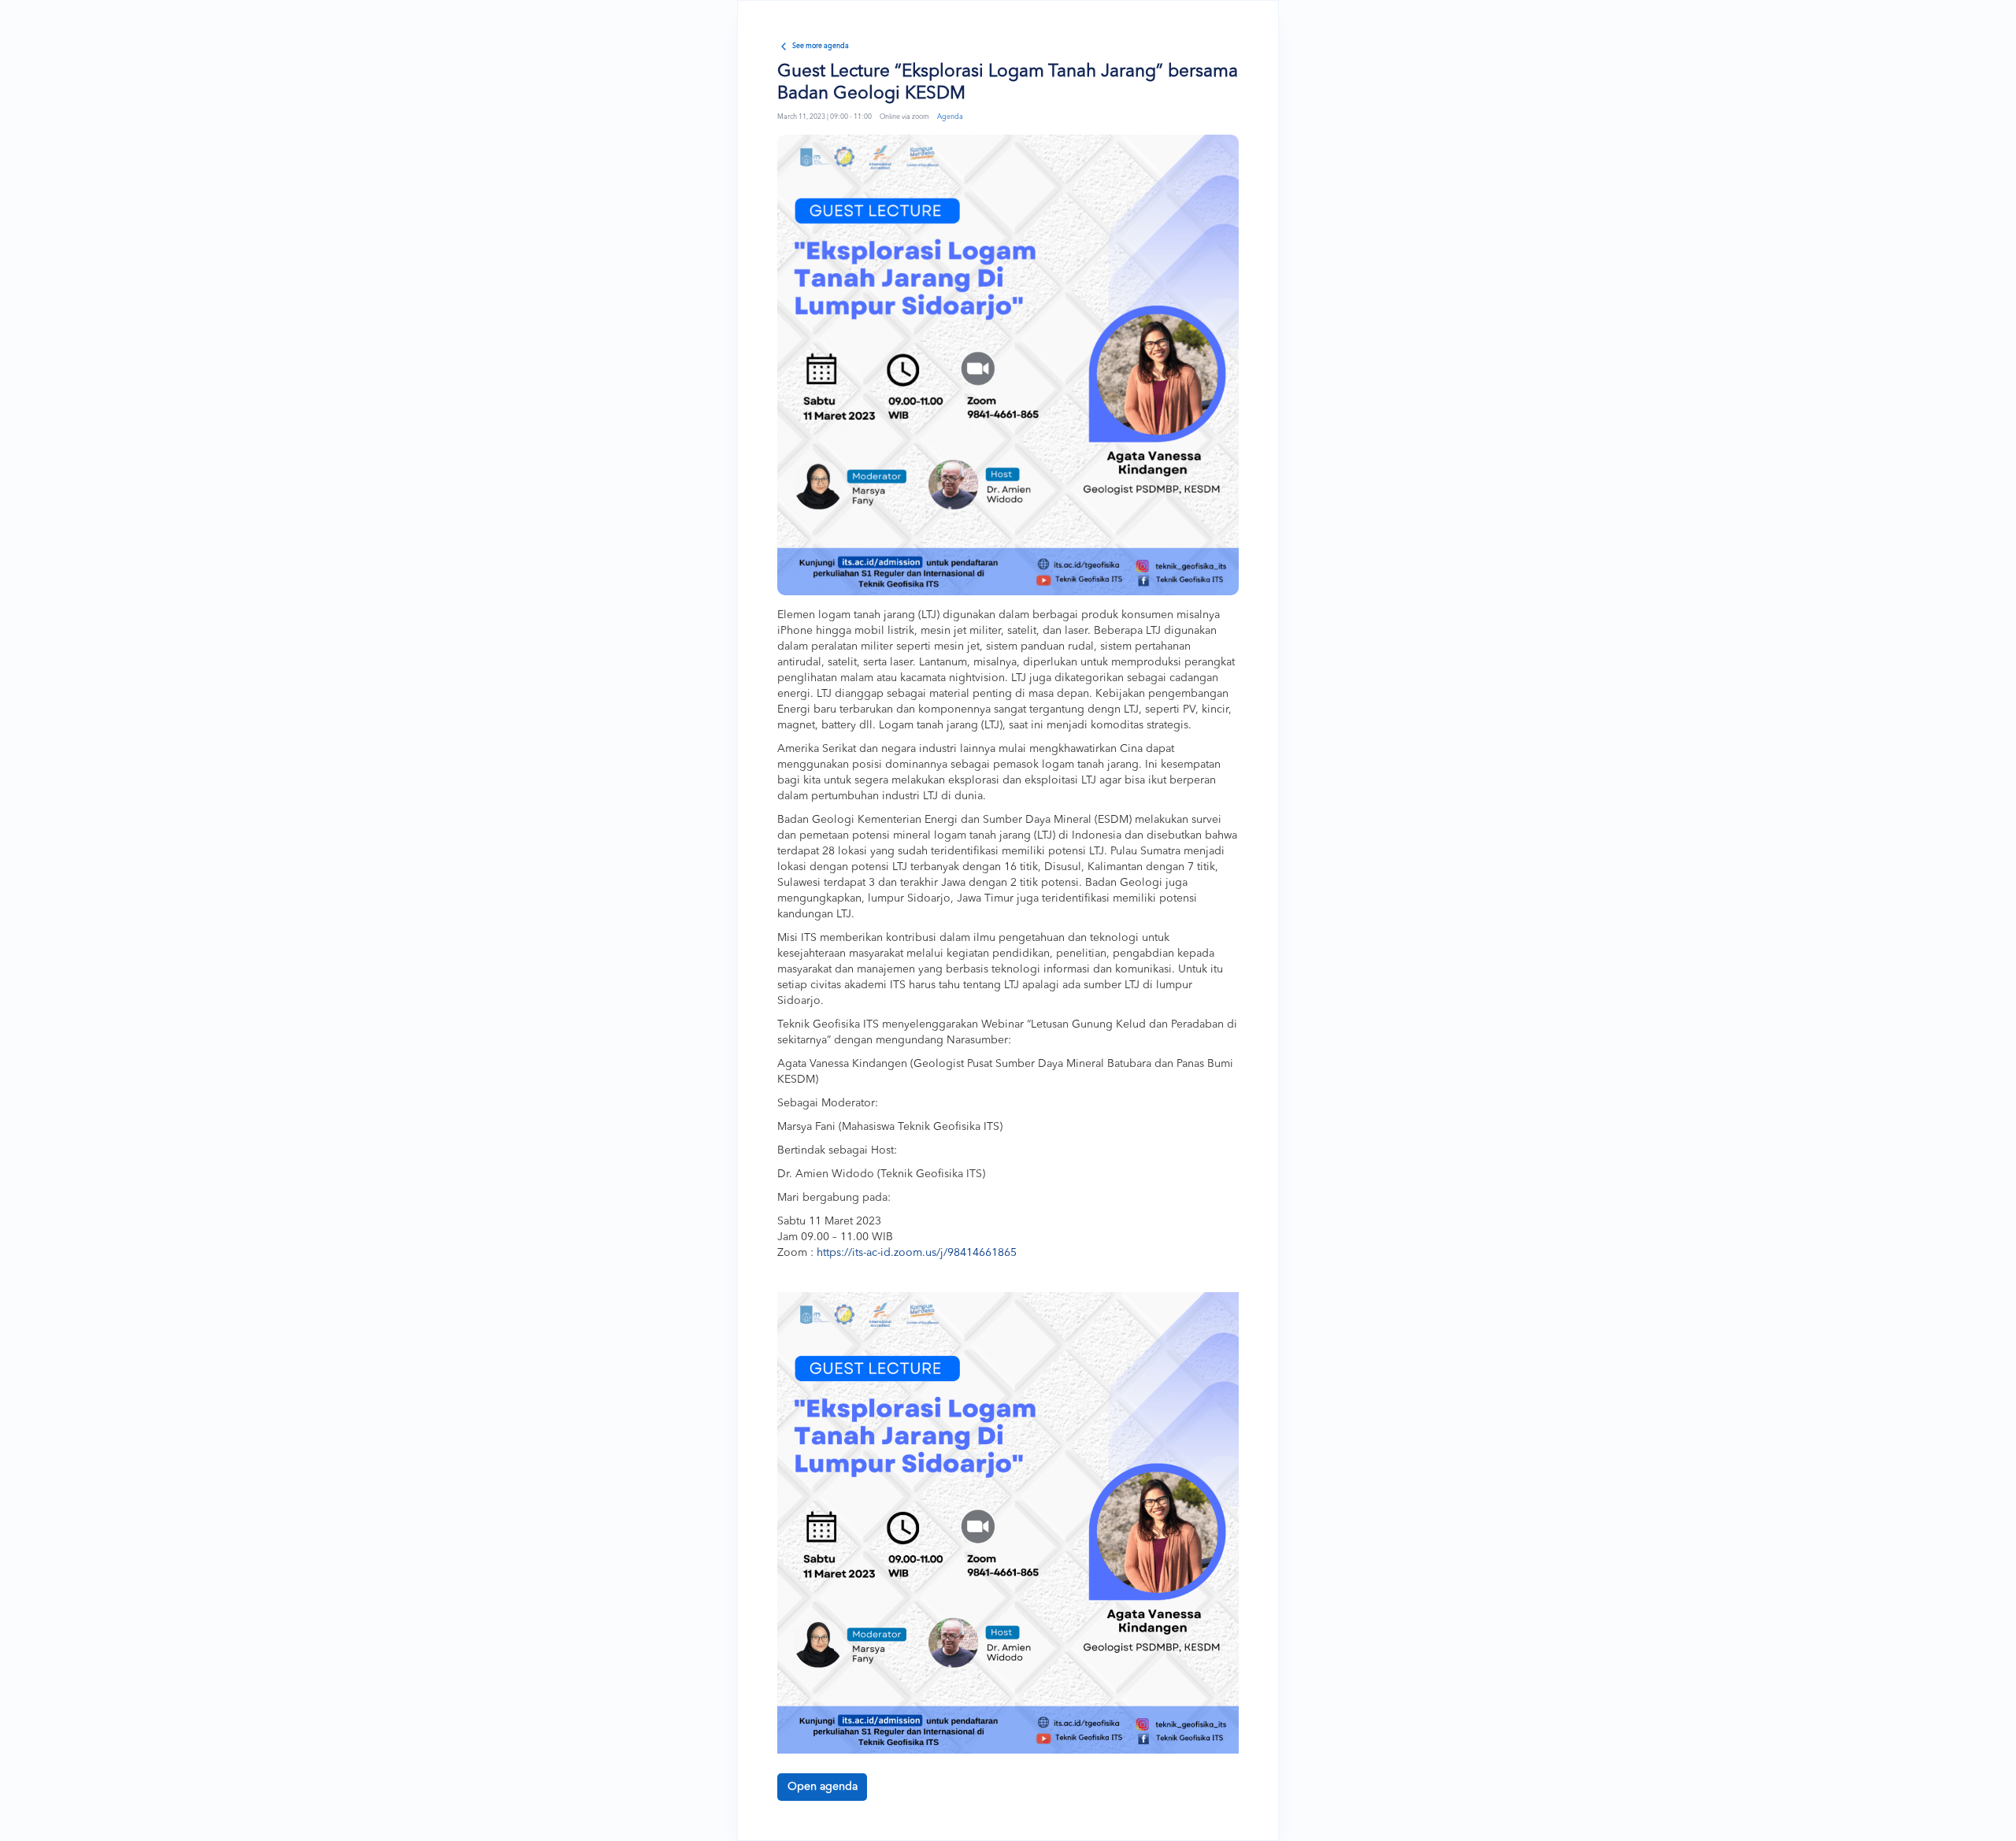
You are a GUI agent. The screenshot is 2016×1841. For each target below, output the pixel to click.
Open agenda (823, 1787)
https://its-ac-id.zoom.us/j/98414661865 (917, 1253)
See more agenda (821, 46)
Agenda (950, 117)
